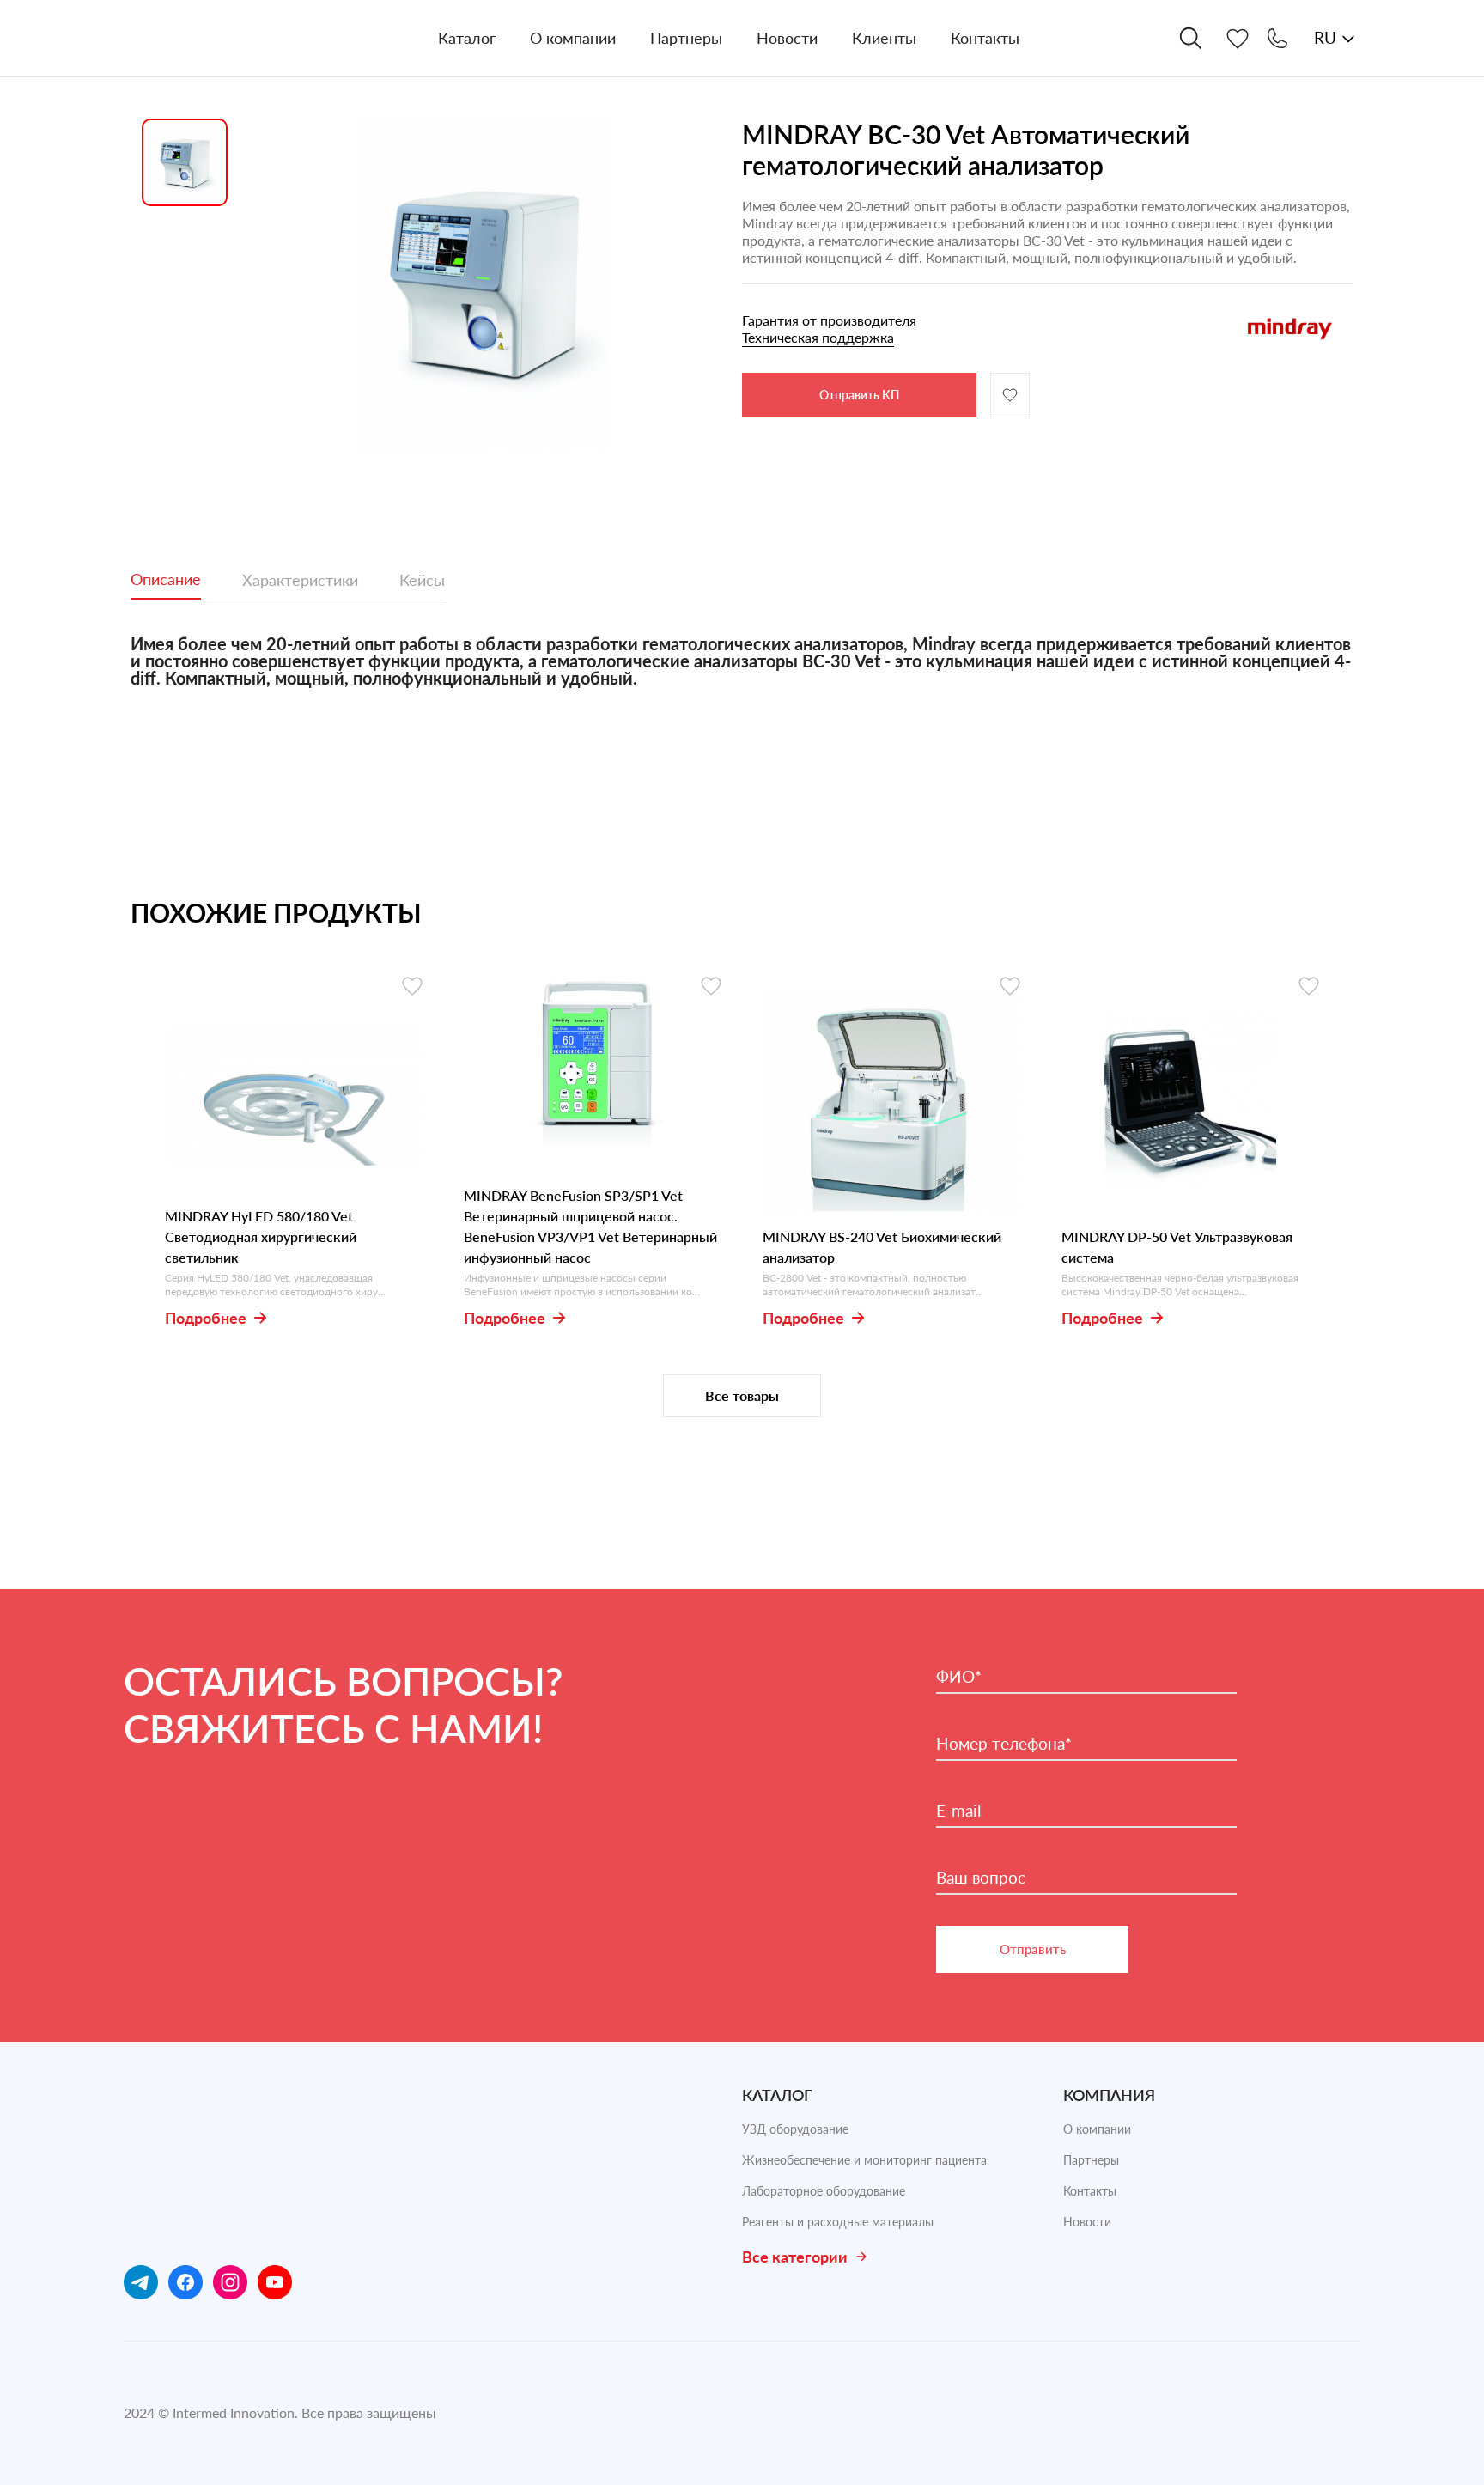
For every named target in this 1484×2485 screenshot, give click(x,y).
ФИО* (959, 1677)
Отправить (1033, 1949)
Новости (1087, 2222)
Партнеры (1091, 2160)
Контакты (1090, 2191)
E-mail (958, 1811)
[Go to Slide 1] (185, 162)
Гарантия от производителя (829, 329)
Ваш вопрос (981, 1878)
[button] (484, 283)
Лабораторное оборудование (824, 2191)
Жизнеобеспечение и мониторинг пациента (864, 2160)
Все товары (742, 1395)
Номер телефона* (1004, 1744)
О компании (1097, 2129)
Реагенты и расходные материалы (838, 2222)
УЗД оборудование (795, 2129)
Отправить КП (859, 395)
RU (1325, 37)
